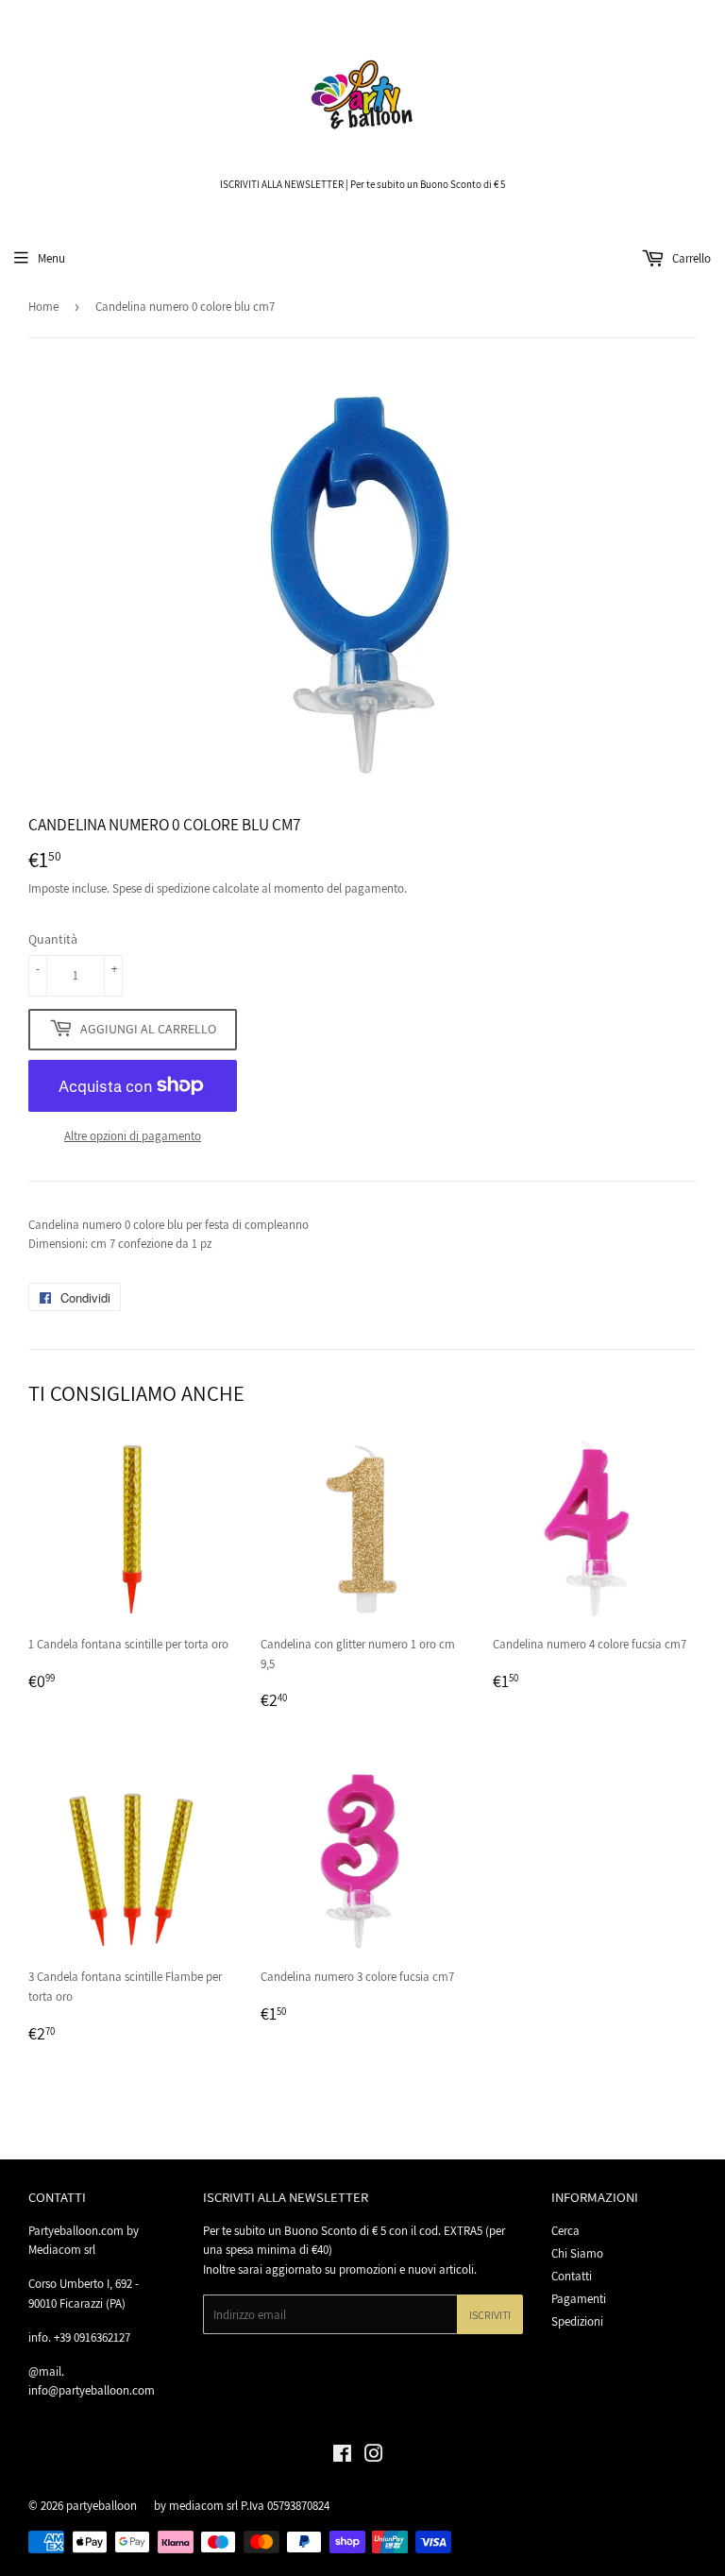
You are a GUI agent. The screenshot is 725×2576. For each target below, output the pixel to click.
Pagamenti (579, 2299)
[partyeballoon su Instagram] (374, 2457)
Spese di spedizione (161, 888)
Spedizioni (577, 2321)
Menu (51, 258)
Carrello (690, 258)
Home (43, 307)
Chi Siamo (577, 2253)
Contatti (572, 2276)
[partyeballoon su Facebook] (342, 2457)
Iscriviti (490, 2315)
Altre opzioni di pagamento (133, 1136)
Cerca (565, 2231)
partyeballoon (101, 2506)
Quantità (53, 939)
